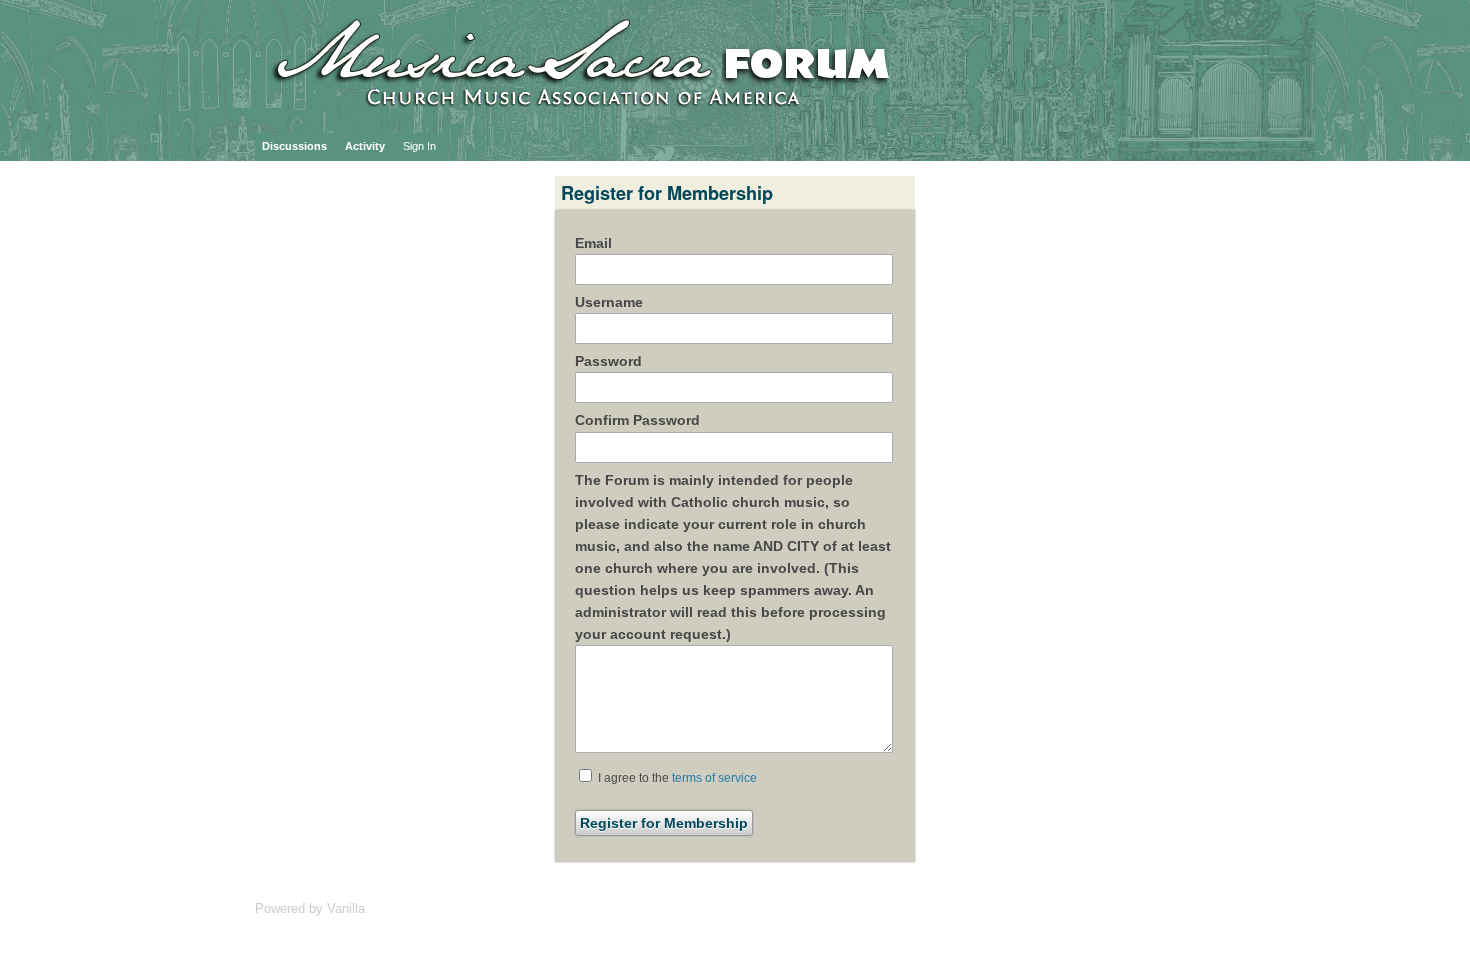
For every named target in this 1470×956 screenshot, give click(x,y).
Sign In (419, 146)
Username (609, 302)
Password (608, 361)
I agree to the (676, 778)
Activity (365, 146)
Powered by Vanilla (310, 908)
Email (593, 243)
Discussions (294, 146)
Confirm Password (637, 420)
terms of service (714, 778)
